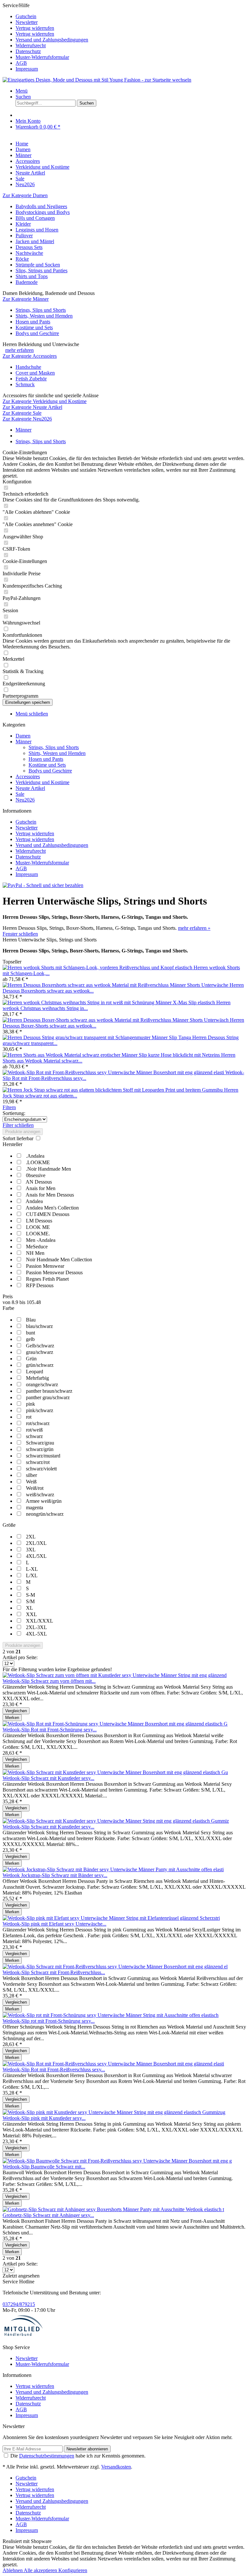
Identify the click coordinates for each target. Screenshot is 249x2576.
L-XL (32, 1569)
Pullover (24, 236)
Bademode (27, 282)
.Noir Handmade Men (48, 1169)
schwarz (34, 1436)
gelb (30, 1339)
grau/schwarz (40, 1352)
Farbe (8, 1308)
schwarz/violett (41, 1469)
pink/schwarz (40, 1410)
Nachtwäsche (29, 253)
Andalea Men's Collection (52, 1208)
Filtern (9, 1107)
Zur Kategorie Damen (25, 195)
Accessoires (28, 776)
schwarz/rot (38, 1462)
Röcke (22, 259)
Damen (23, 736)
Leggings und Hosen (37, 230)
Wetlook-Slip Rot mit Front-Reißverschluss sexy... (54, 2070)
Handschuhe (28, 367)
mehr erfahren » (194, 928)
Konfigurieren (73, 2570)
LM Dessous (39, 1221)
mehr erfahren (19, 350)
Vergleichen (16, 1711)
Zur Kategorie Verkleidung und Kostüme (45, 401)
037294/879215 (19, 2304)
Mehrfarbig (37, 1378)
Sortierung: (14, 1113)
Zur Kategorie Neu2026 (27, 419)
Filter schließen (18, 1125)
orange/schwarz (42, 1384)
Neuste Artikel (30, 788)
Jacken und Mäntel (35, 241)
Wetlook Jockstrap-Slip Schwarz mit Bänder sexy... (55, 1875)
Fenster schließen (20, 934)
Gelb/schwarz (40, 1346)
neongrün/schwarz (45, 1514)
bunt (30, 1333)
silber (31, 1475)
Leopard (35, 1372)
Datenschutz (28, 51)
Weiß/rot (35, 1488)
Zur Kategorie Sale (22, 413)
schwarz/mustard (43, 1456)
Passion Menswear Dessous (54, 1272)
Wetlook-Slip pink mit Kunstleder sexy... (44, 2118)
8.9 (16, 1302)
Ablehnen (13, 2570)
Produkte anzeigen (23, 1132)
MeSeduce (37, 1247)
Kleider (23, 224)
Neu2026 (25, 800)
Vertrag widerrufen (35, 28)
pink (30, 1404)
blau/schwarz (39, 1326)
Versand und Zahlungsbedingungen (52, 40)
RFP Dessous (40, 1285)
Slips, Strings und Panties (41, 270)
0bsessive (36, 1175)
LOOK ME (38, 1227)
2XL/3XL (36, 1543)
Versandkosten (116, 2467)
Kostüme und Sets (34, 327)
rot (29, 1417)
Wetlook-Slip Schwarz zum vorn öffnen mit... (49, 1681)
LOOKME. (38, 1234)
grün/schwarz (40, 1365)
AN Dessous (39, 1182)
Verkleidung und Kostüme (42, 782)
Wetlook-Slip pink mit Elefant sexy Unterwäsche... (54, 1924)
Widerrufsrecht (31, 45)
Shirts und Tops (32, 276)
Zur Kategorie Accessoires (30, 356)
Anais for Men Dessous (50, 1195)
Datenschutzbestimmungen (47, 2456)
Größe (9, 1525)
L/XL (32, 1575)
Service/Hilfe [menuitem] (45, 37)
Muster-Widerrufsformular (42, 57)
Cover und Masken (35, 373)
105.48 (34, 1302)
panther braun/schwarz (49, 1391)
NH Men (35, 1253)
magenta (35, 1507)
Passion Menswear (45, 1266)
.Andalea (35, 1156)
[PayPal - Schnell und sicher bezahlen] (43, 885)
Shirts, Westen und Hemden (44, 316)
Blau (31, 1320)
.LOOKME (38, 1162)
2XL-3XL (36, 1627)
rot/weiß (34, 1430)
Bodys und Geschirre (37, 333)
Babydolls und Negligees (41, 206)
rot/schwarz (38, 1423)
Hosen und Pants (33, 322)
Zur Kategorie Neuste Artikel (32, 407)
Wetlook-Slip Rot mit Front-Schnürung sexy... (50, 1730)
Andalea (34, 1201)
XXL (31, 1614)
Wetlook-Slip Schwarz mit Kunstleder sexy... (48, 1778)
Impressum (27, 69)
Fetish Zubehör (31, 379)
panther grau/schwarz (48, 1397)
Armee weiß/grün (44, 1501)
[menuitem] (131, 17)
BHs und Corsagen (35, 218)
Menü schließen (32, 714)
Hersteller (12, 1144)
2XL (31, 1537)
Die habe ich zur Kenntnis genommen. (78, 2456)
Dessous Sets (29, 247)
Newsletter (27, 22)
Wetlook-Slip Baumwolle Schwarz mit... (44, 2167)
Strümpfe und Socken (38, 265)
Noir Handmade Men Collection (59, 1260)
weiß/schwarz (40, 1495)
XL (30, 1608)
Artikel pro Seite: (20, 1657)
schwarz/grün (40, 1449)
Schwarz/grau (40, 1443)
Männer (24, 742)
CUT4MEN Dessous (48, 1214)
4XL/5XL (36, 1556)
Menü (22, 91)
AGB (21, 63)
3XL (31, 1550)
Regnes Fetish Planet (47, 1279)
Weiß (31, 1482)
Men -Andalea (41, 1240)
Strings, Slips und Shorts (41, 310)
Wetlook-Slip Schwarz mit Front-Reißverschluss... (54, 1972)
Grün (31, 1359)
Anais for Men (41, 1188)
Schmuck (25, 384)
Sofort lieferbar (19, 1138)
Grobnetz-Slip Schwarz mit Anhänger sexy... (48, 2215)
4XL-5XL (36, 1634)
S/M (30, 1601)
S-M (30, 1595)
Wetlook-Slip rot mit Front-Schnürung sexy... (49, 2021)
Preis (8, 1296)
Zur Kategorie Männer (26, 299)
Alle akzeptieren (41, 2570)
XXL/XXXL (40, 1621)
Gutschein (26, 16)
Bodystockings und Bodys (43, 212)
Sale (20, 794)
